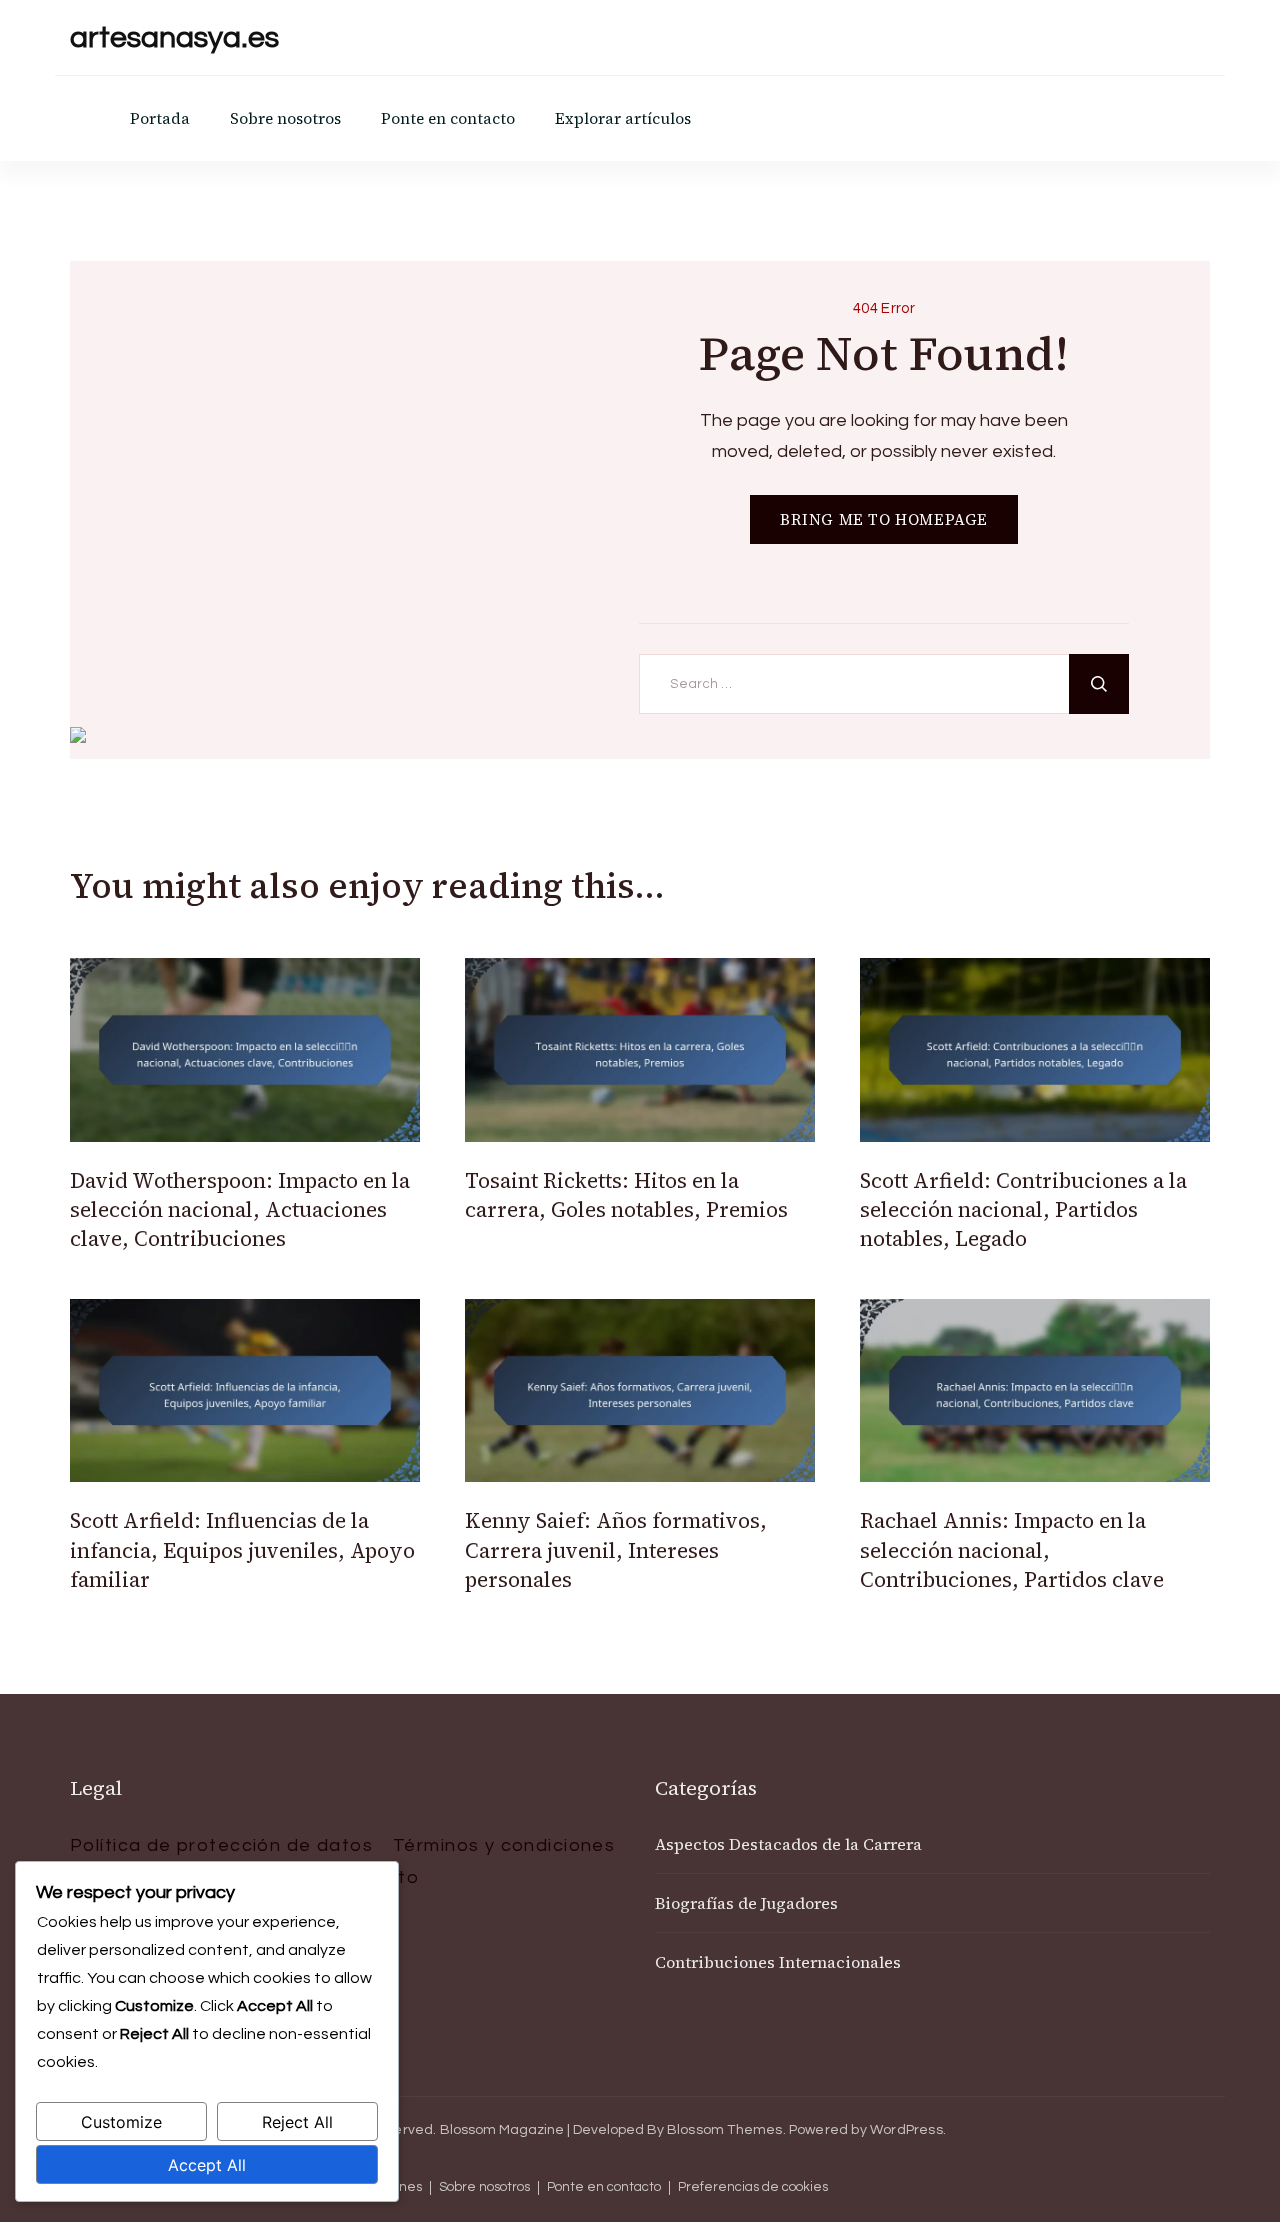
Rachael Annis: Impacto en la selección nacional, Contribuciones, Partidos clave (1012, 1550)
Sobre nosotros (285, 118)
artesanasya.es (174, 37)
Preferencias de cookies (753, 2187)
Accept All (207, 2165)
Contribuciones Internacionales (778, 1962)
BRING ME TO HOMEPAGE (884, 519)
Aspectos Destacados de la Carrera (788, 1844)
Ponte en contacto (448, 118)
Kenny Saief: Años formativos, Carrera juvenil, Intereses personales (616, 1550)
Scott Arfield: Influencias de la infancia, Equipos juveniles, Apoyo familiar (242, 1550)
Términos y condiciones (504, 1845)
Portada (160, 118)
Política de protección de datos (221, 1845)
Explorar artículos (623, 118)
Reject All (297, 2122)
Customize (121, 2122)
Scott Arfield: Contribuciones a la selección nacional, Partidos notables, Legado (1023, 1210)
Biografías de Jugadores (746, 1903)
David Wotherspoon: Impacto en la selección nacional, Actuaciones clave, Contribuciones (240, 1210)
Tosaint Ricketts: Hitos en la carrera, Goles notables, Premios (626, 1195)
